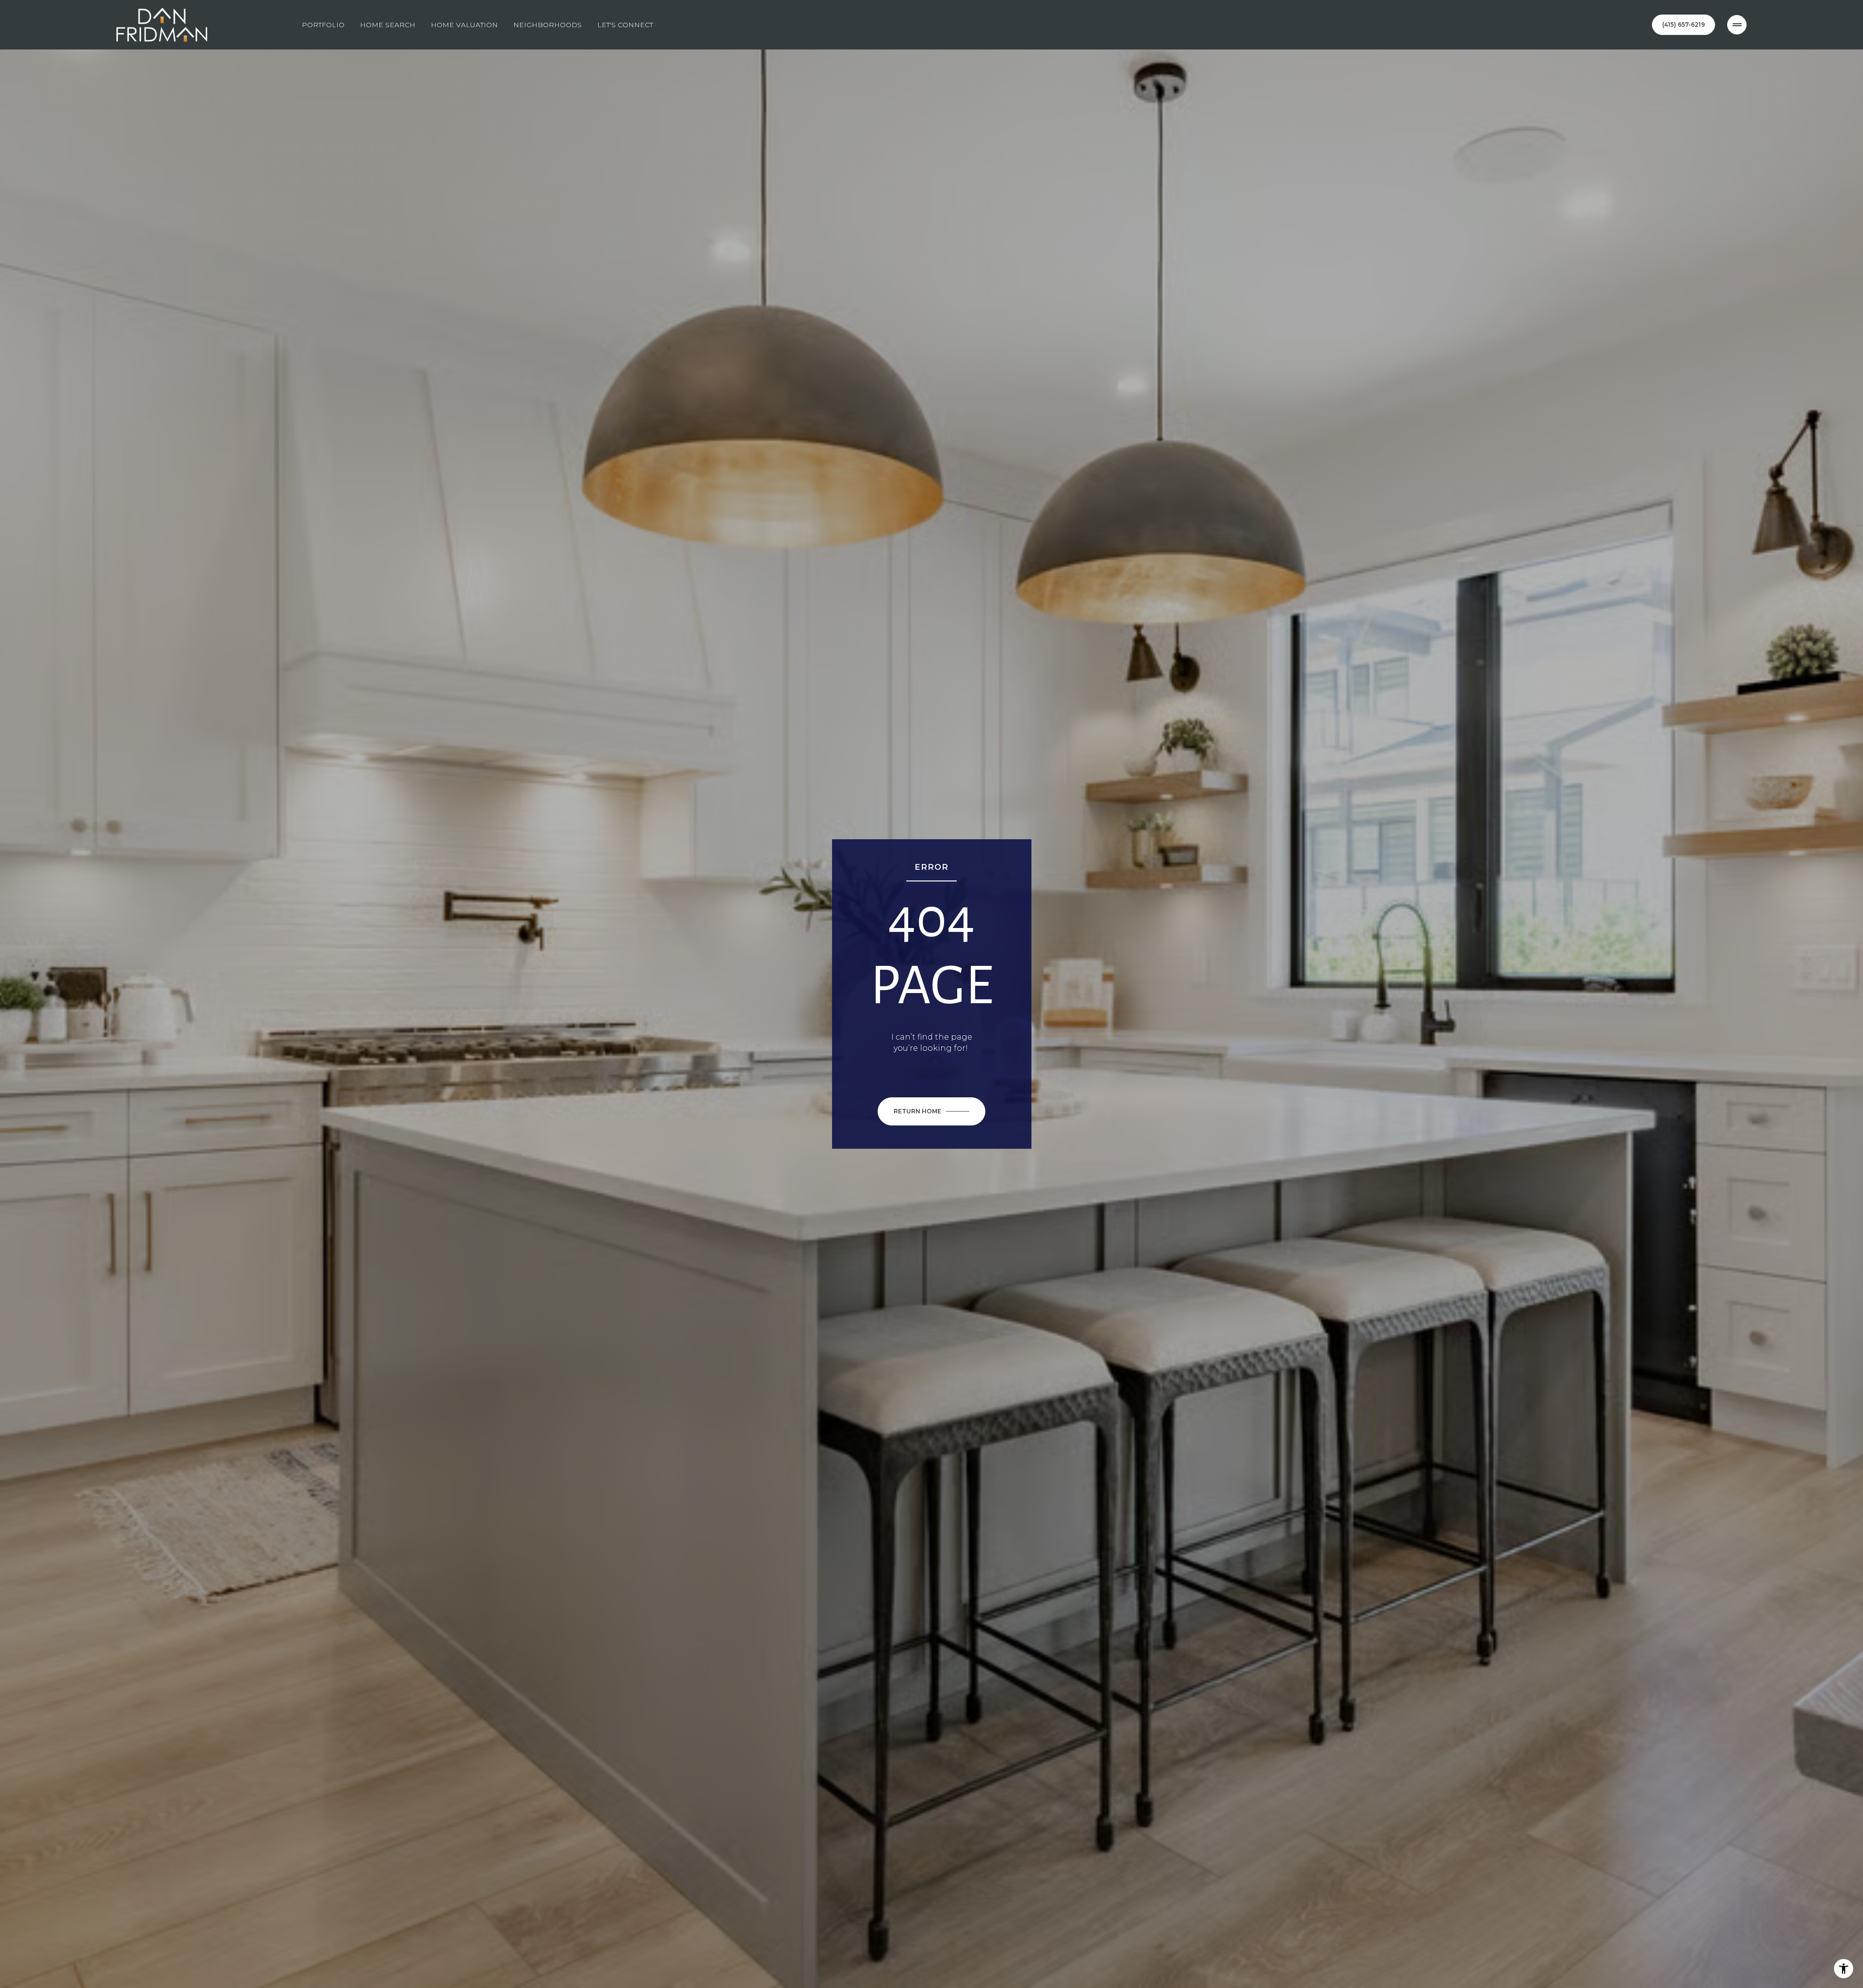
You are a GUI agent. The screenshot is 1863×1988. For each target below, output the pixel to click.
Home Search (388, 25)
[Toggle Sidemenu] (1737, 25)
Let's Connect (625, 25)
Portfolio (323, 25)
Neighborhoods (547, 25)
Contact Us (1683, 25)
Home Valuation (464, 25)
